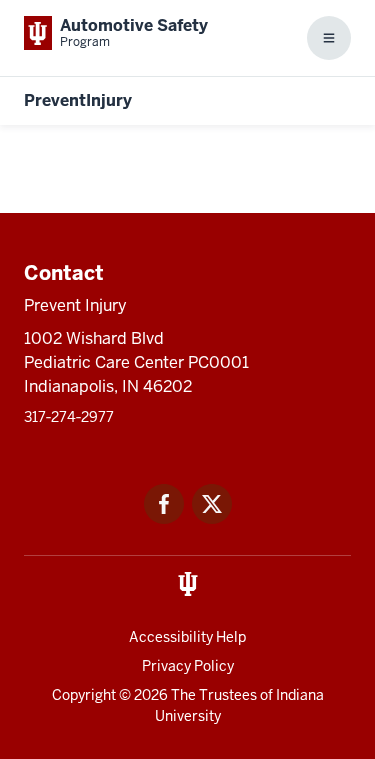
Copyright (84, 695)
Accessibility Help (187, 637)
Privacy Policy (188, 666)
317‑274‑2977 (69, 417)
